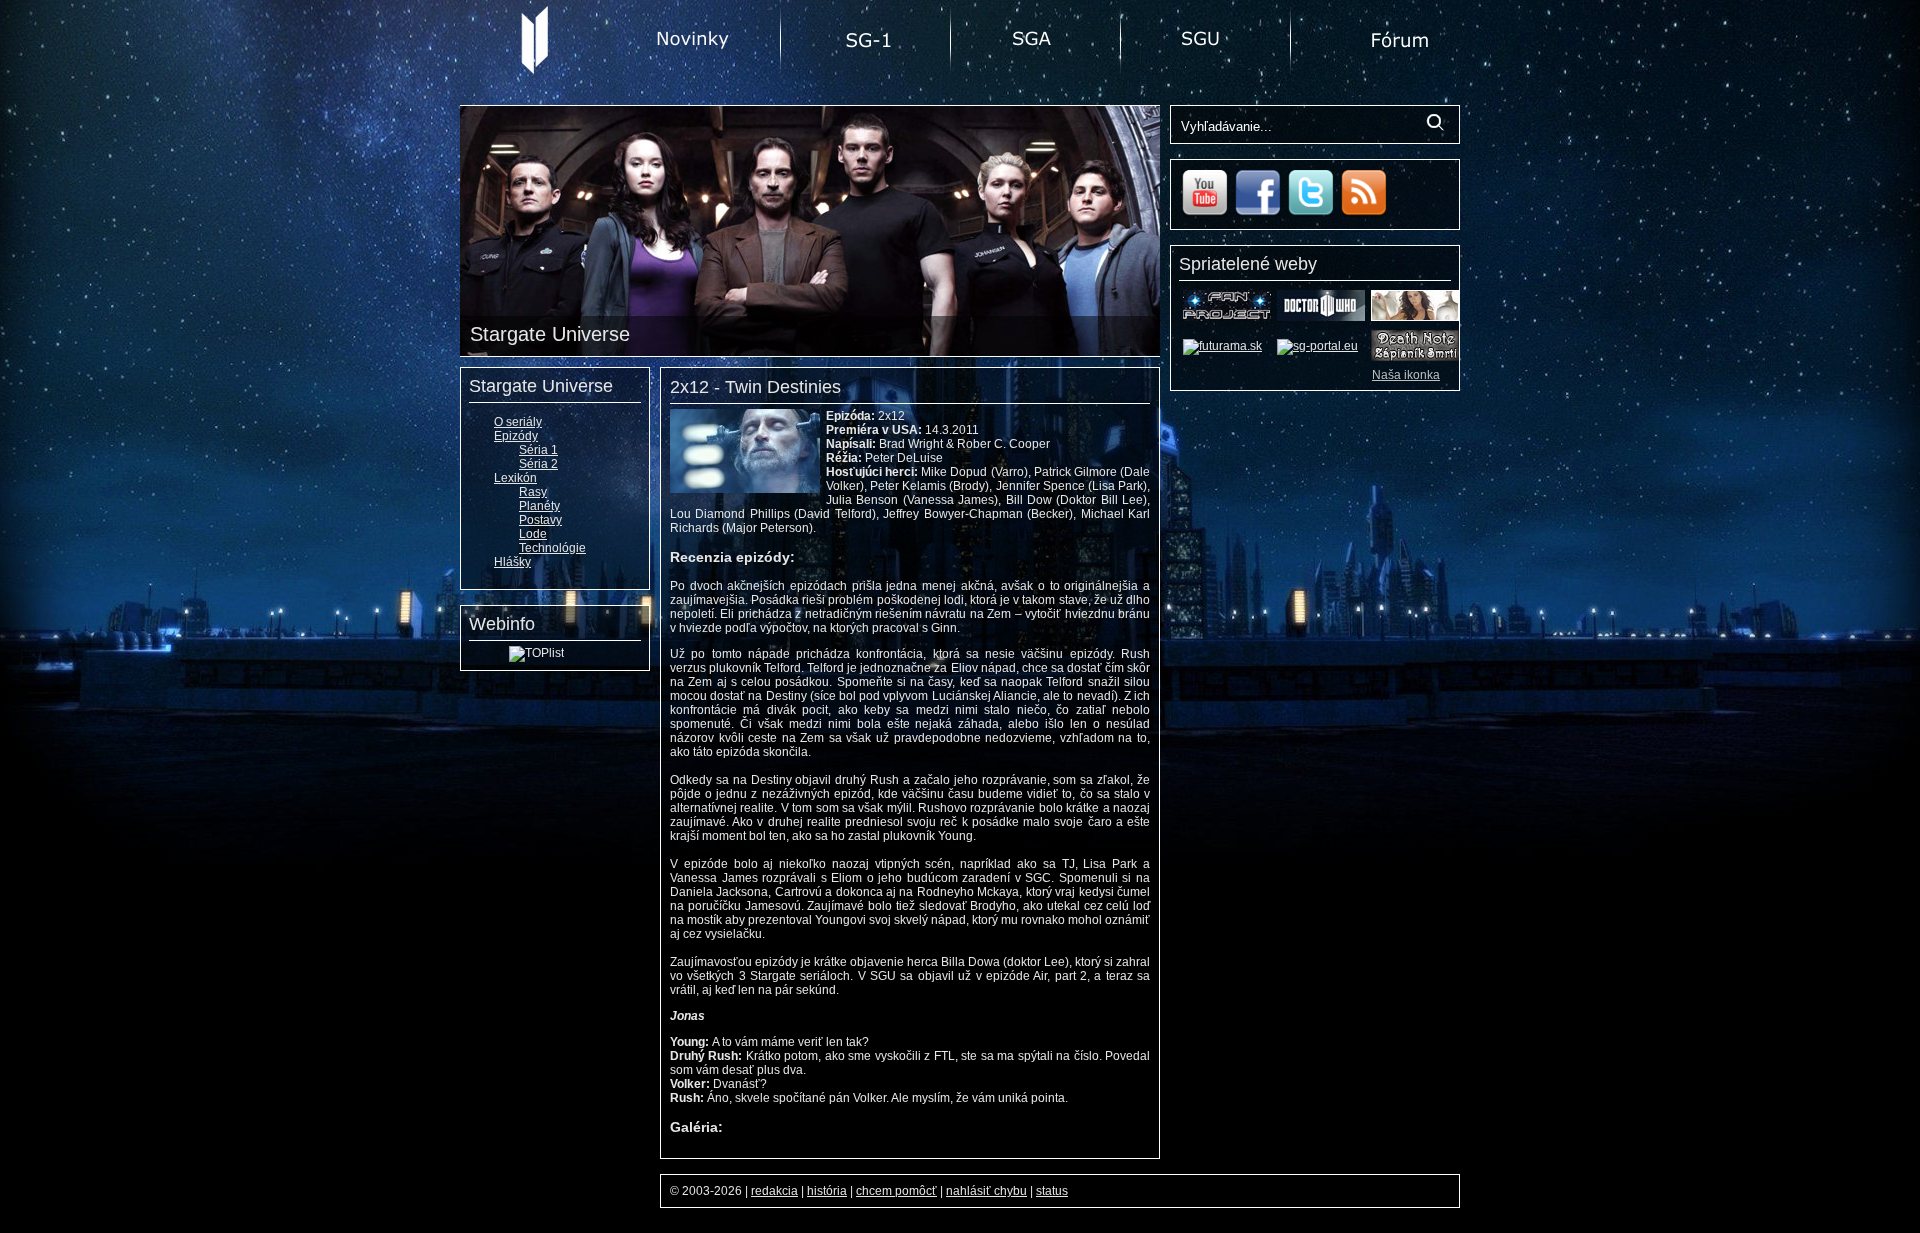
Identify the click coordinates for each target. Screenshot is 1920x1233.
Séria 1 (538, 450)
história (827, 1191)
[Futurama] (1222, 346)
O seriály (518, 422)
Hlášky (512, 562)
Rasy (533, 492)
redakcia (774, 1191)
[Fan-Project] (1227, 317)
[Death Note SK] (1415, 357)
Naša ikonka (1406, 375)
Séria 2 (538, 464)
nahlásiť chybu (986, 1191)
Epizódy (516, 436)
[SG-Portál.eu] (1317, 346)
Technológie (552, 548)
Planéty (539, 506)
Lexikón (515, 478)
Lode (533, 534)
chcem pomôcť (896, 1191)
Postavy (540, 520)
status (1052, 1191)
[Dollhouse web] (1415, 317)
